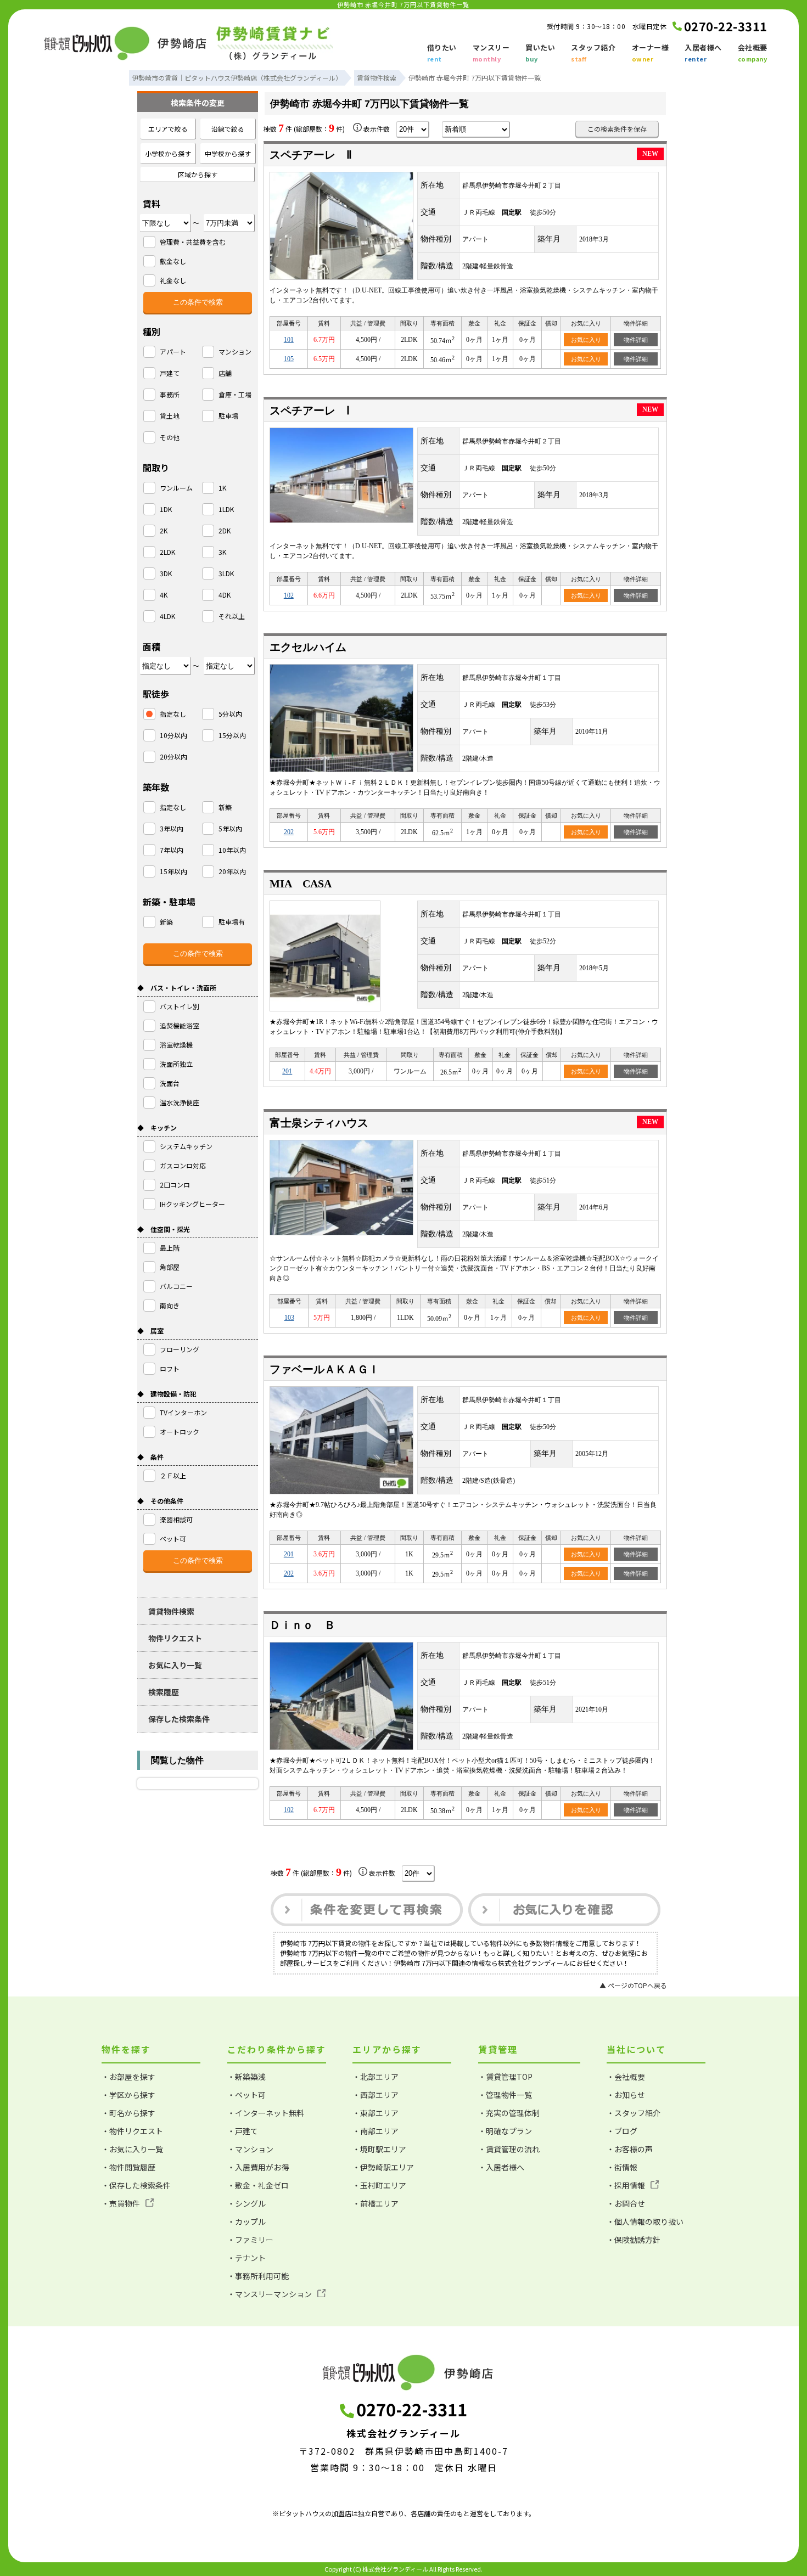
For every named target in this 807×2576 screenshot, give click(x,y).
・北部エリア (376, 2077)
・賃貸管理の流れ (509, 2149)
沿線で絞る (228, 129)
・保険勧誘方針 (634, 2240)
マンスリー (491, 53)
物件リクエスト (175, 1638)
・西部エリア (376, 2095)
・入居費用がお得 (258, 2167)
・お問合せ (626, 2203)
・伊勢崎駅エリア (383, 2167)
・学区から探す (128, 2095)
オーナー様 (651, 53)
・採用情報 (626, 2185)
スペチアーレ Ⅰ (310, 410)
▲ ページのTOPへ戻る (633, 1985)
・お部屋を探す (128, 2077)
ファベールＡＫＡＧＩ (324, 1369)
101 (289, 340)
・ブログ (622, 2131)
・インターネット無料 (266, 2113)
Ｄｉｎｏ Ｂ (302, 1625)
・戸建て (243, 2131)
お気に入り (586, 340)
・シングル (246, 2203)
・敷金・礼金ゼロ (258, 2185)
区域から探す (198, 174)
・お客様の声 (630, 2149)
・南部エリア (376, 2131)
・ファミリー (250, 2240)
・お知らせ (626, 2095)
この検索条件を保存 (617, 129)
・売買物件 (121, 2203)
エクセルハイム (308, 647)
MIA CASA (301, 884)
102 (289, 595)
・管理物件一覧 (505, 2095)
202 (289, 832)
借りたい (442, 53)
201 (287, 1071)
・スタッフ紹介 (634, 2113)
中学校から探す (228, 153)
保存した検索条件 (179, 1719)
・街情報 (622, 2167)
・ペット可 (246, 2095)
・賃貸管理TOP (505, 2077)
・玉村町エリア (379, 2185)
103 (289, 1318)
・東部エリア (376, 2113)
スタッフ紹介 (593, 53)
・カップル (246, 2221)
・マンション (250, 2149)
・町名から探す (128, 2113)
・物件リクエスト (132, 2131)
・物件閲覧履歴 (128, 2167)
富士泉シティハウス (319, 1123)
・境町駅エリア (379, 2149)
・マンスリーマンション (270, 2294)
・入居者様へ (501, 2167)
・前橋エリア (376, 2203)
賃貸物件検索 (171, 1611)
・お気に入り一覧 (132, 2149)
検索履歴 (164, 1692)
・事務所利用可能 (258, 2276)
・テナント (246, 2258)
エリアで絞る (168, 129)
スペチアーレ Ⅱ (311, 155)
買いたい (540, 53)
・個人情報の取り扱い (645, 2221)
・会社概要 (626, 2077)
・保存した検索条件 (136, 2185)
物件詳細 (636, 340)
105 (289, 359)
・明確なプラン (505, 2131)
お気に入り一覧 (175, 1665)
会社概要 (753, 53)
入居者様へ (703, 53)
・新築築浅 (246, 2077)
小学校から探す (168, 153)
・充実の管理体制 (509, 2113)
